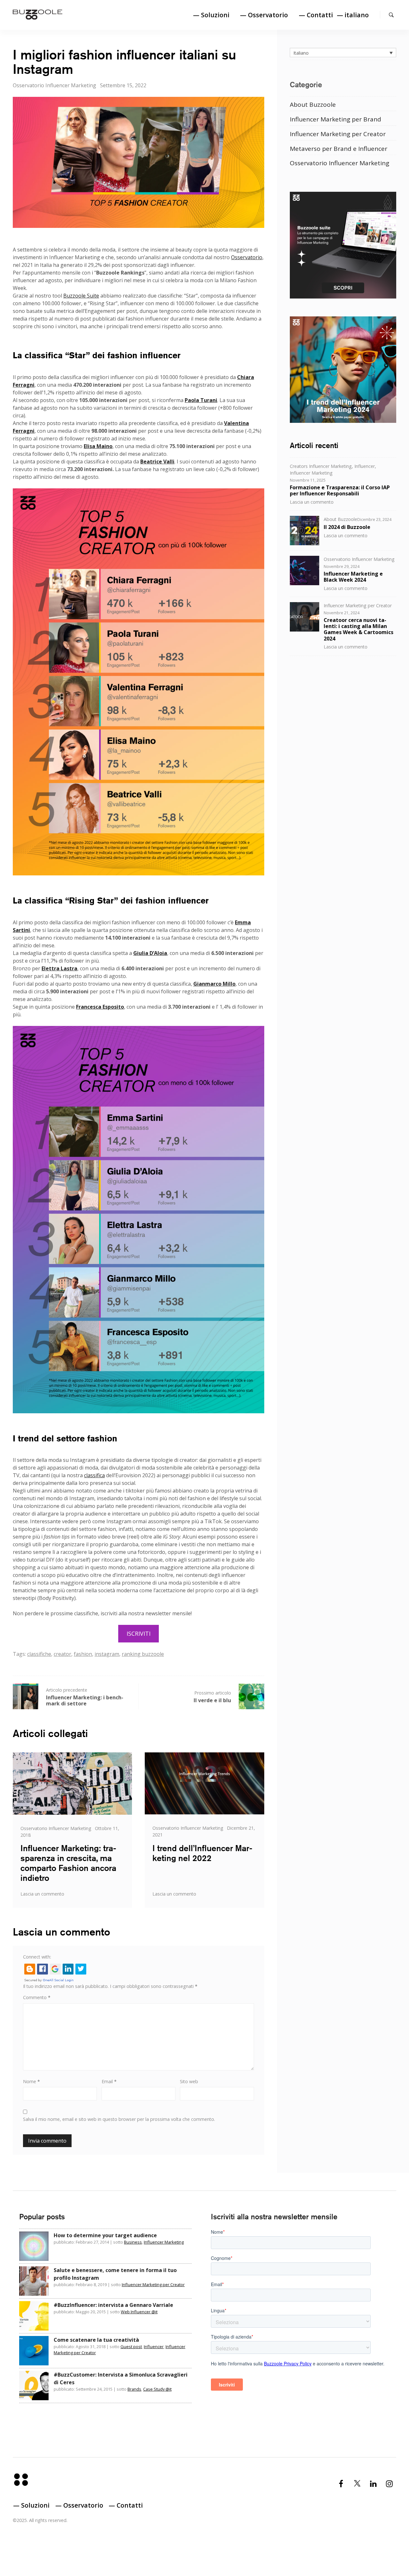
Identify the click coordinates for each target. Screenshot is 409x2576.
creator (62, 1654)
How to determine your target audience (105, 2235)
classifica (94, 1475)
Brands (134, 2389)
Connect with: (37, 1957)
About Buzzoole (313, 104)
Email (109, 2081)
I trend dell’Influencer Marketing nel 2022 (202, 1853)
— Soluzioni (211, 15)
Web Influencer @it (139, 2312)
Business (133, 2242)
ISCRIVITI (139, 1633)
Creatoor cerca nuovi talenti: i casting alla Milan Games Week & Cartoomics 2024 (359, 629)
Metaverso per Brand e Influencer (339, 148)
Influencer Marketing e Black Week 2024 (353, 576)
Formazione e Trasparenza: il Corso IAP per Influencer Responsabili (340, 490)
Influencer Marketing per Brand (336, 119)
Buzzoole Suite (81, 296)
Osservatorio (247, 257)
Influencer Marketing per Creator (338, 134)
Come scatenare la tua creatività (96, 2340)
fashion (83, 1654)
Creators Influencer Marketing (321, 466)
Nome (31, 2081)
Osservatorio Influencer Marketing (54, 85)
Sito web (189, 2081)
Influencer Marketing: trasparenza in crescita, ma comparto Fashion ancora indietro (68, 1863)
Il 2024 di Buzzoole (347, 527)
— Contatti (316, 15)
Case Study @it (157, 2389)
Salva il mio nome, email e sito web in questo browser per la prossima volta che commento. (119, 2119)
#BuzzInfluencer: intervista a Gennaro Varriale (113, 2305)
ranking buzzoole (143, 1654)
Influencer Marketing (311, 473)
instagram (107, 1654)
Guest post (131, 2347)
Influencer (365, 466)
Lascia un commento (42, 1894)
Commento (37, 1997)
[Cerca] (391, 15)
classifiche (39, 1654)
